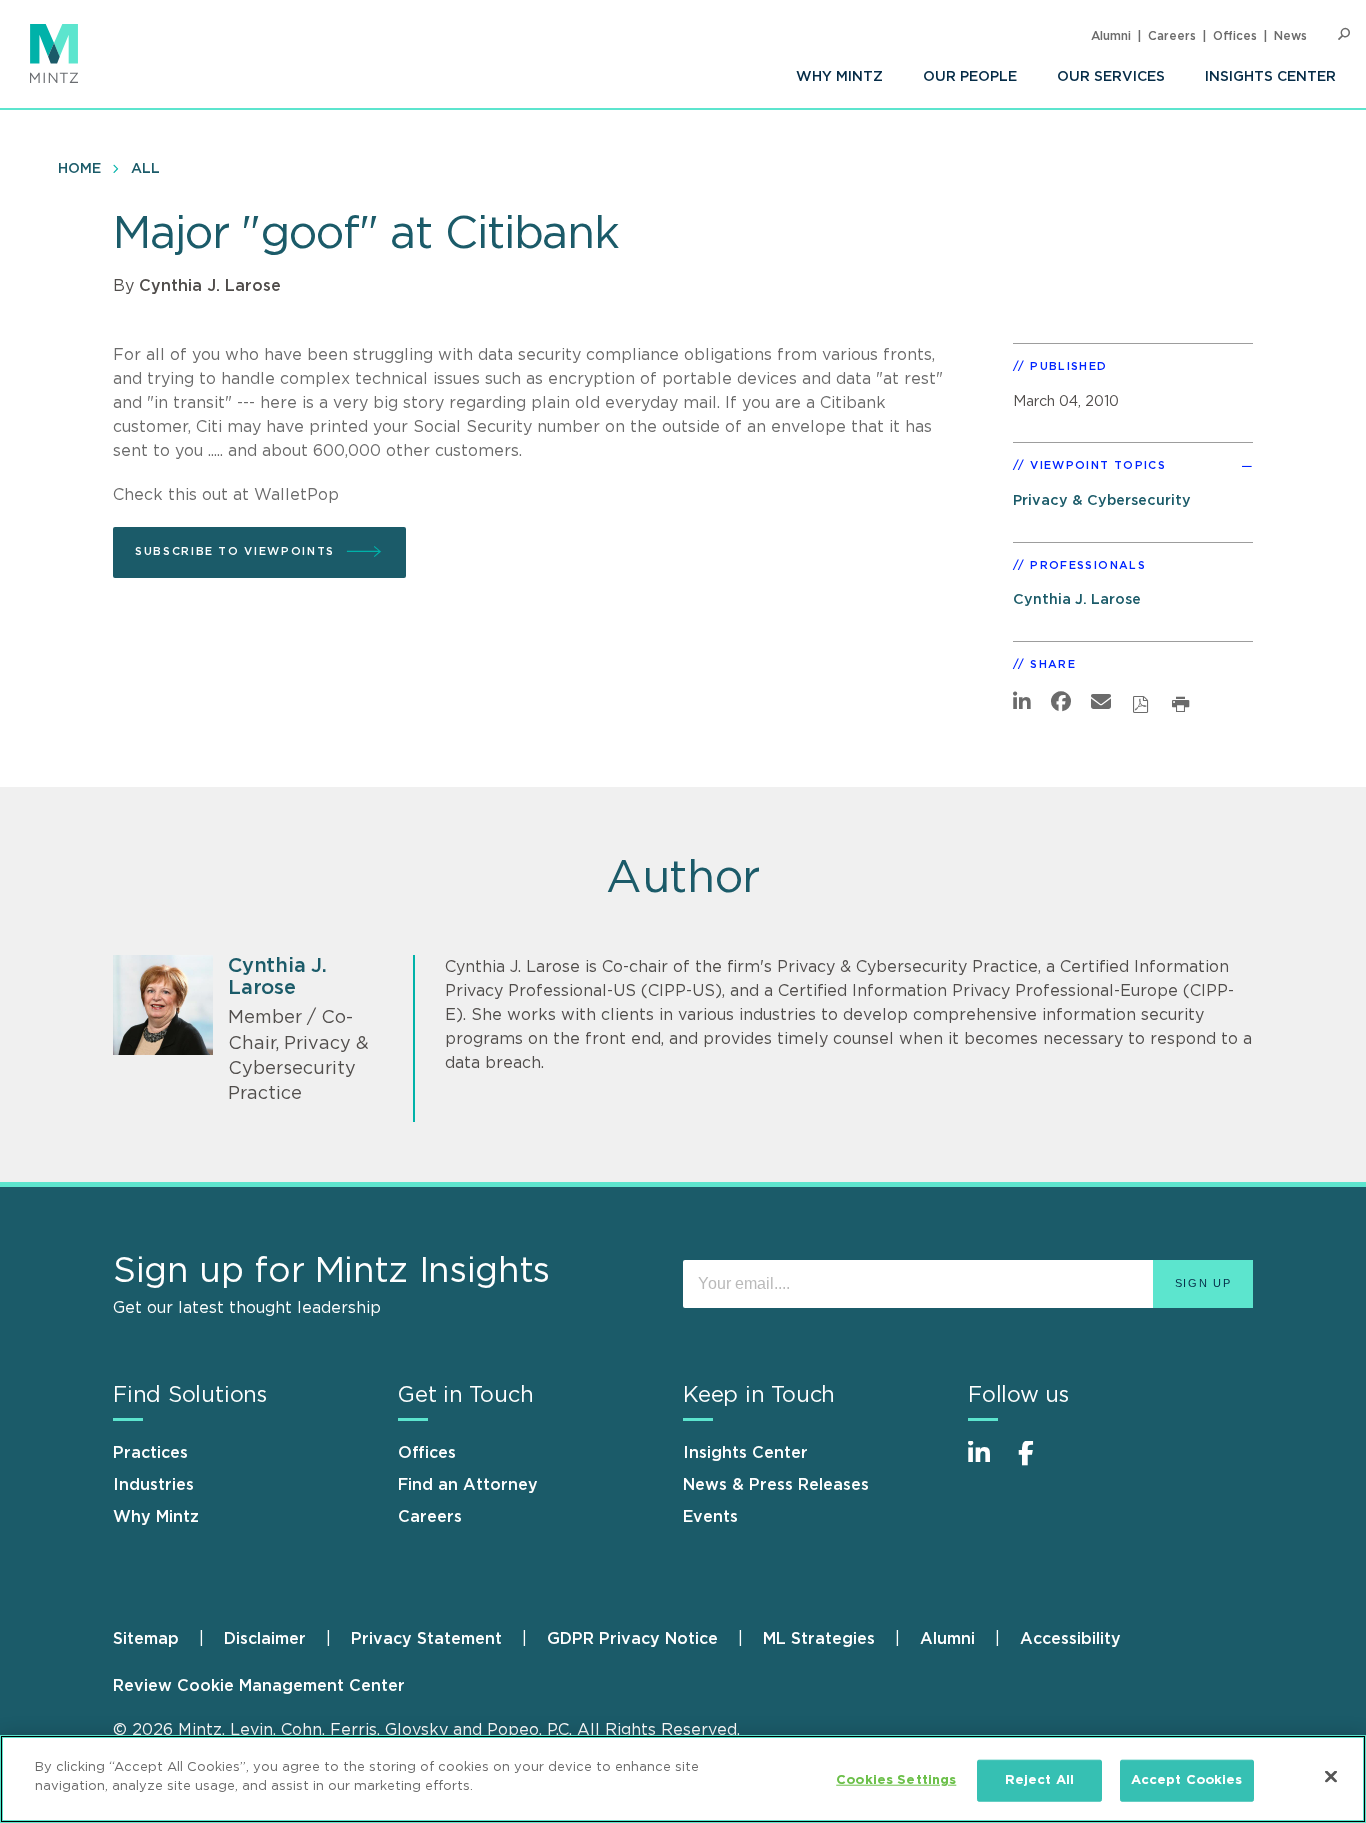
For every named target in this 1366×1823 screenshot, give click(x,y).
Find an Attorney (468, 1485)
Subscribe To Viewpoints (235, 551)
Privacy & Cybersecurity (1102, 500)
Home (79, 169)
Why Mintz (839, 77)
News (1290, 36)
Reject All (1039, 1780)
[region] (683, 1779)
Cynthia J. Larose (210, 286)
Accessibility (1070, 1639)
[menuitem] (839, 77)
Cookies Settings (896, 1780)
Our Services (1111, 77)
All (145, 169)
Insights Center (1270, 77)
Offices (1235, 36)
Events (710, 1517)
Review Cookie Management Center (259, 1686)
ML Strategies (819, 1639)
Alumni (1111, 36)
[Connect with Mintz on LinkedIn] (988, 1463)
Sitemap (146, 1639)
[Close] (1331, 1776)
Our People (970, 77)
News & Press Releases (776, 1485)
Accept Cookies (1187, 1780)
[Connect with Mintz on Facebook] (1038, 1463)
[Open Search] (1344, 34)
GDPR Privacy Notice (632, 1639)
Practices (150, 1453)
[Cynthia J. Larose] (163, 1005)
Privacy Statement (426, 1639)
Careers (1172, 36)
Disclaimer (265, 1639)
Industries (153, 1485)
